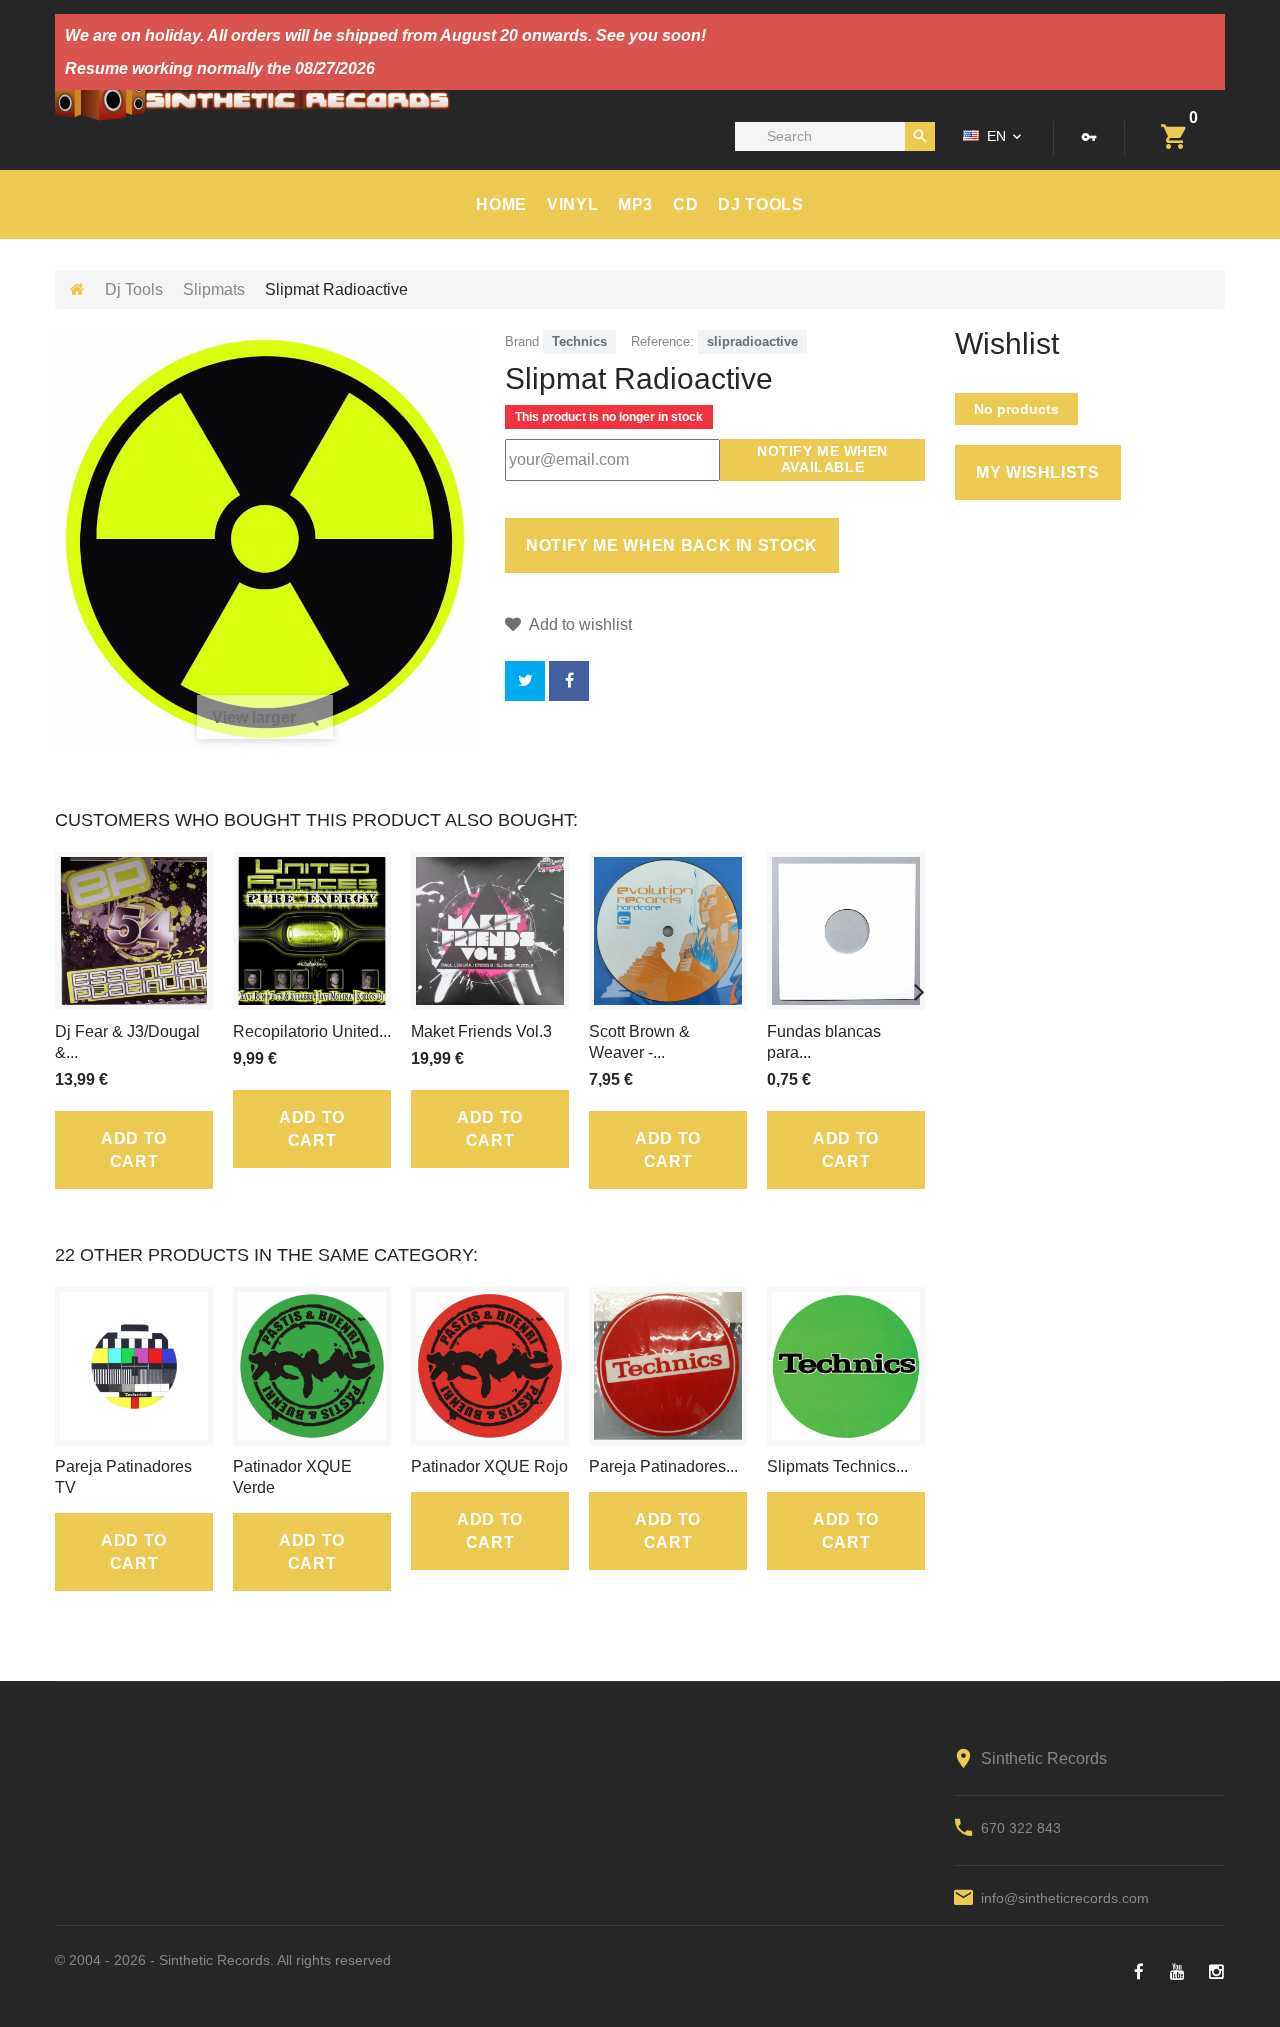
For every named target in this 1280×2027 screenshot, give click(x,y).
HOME (501, 204)
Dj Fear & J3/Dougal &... (127, 1042)
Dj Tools (134, 289)
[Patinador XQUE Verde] (312, 1366)
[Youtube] (1177, 1972)
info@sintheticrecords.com (1065, 1898)
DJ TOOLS (760, 204)
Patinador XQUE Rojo (489, 1466)
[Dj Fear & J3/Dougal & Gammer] (134, 931)
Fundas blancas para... (824, 1042)
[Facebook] (1138, 1972)
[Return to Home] (77, 289)
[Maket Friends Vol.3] (490, 931)
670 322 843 (1021, 1828)
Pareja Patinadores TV (123, 1477)
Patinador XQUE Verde (292, 1477)
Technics (579, 341)
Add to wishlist (579, 624)
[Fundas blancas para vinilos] (846, 931)
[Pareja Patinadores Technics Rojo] (668, 1366)
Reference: (662, 341)
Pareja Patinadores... (663, 1466)
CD (685, 204)
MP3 (635, 204)
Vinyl (572, 204)
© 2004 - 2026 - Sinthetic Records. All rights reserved (223, 1960)
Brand (522, 341)
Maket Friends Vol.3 (481, 1031)
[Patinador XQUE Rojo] (490, 1366)
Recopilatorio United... (312, 1031)
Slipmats (214, 289)
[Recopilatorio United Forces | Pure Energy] (312, 931)
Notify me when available (822, 459)
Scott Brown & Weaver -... (639, 1042)
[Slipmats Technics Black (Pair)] (846, 1366)
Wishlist (1007, 344)
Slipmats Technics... (837, 1466)
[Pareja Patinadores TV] (134, 1366)
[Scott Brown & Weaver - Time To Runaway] (668, 931)
